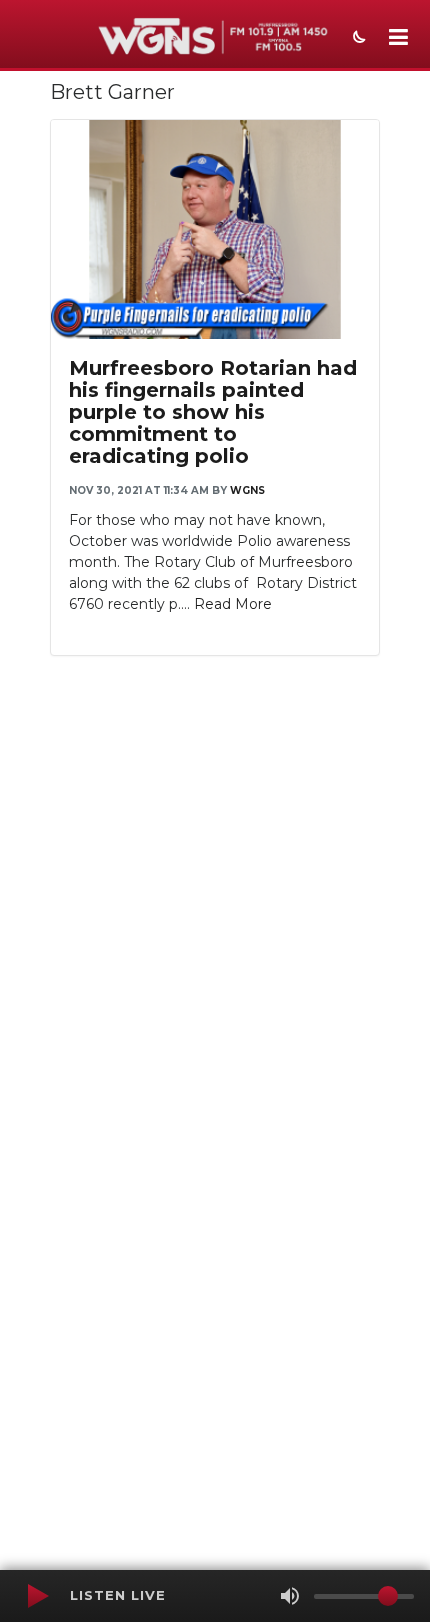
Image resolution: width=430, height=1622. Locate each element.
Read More (233, 604)
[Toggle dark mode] (357, 39)
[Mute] (290, 1596)
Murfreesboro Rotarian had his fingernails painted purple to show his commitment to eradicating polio (213, 412)
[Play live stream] (37, 1596)
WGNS (247, 490)
